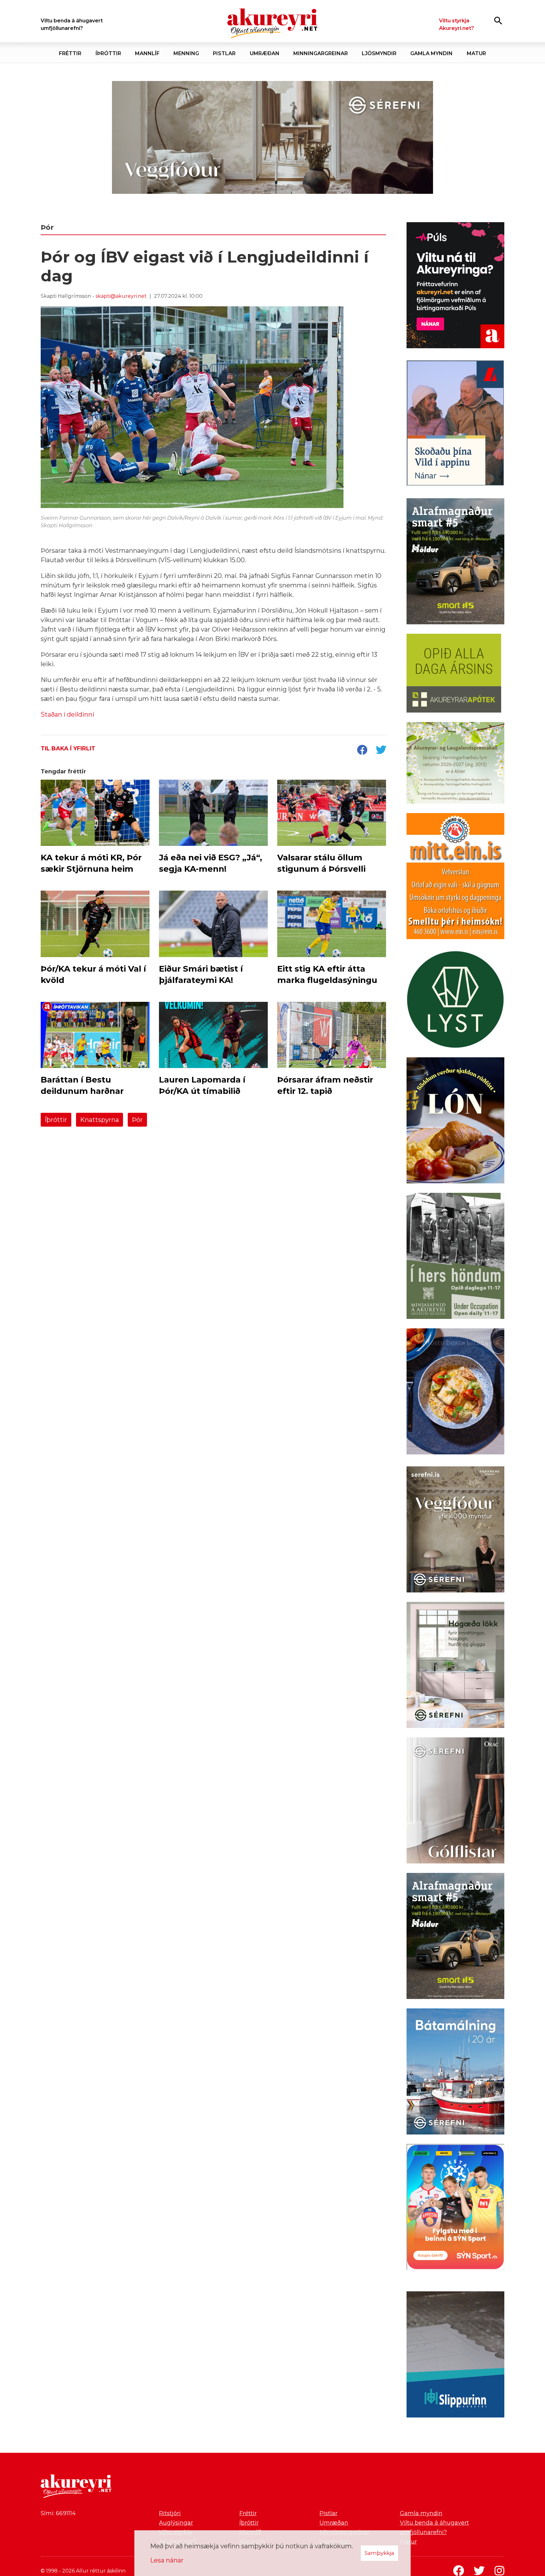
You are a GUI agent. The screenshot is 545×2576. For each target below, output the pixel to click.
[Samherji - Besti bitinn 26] (455, 1393)
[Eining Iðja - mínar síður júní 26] (455, 877)
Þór (137, 1120)
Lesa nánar (167, 2560)
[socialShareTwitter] (381, 750)
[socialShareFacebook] (362, 750)
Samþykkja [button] (379, 2553)
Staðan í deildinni (67, 714)
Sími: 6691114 (58, 2513)
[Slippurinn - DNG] (455, 2356)
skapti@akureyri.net (121, 296)
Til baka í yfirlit (68, 748)
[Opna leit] (498, 20)
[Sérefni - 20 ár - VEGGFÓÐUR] (272, 138)
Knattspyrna (100, 1120)
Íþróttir (56, 1120)
